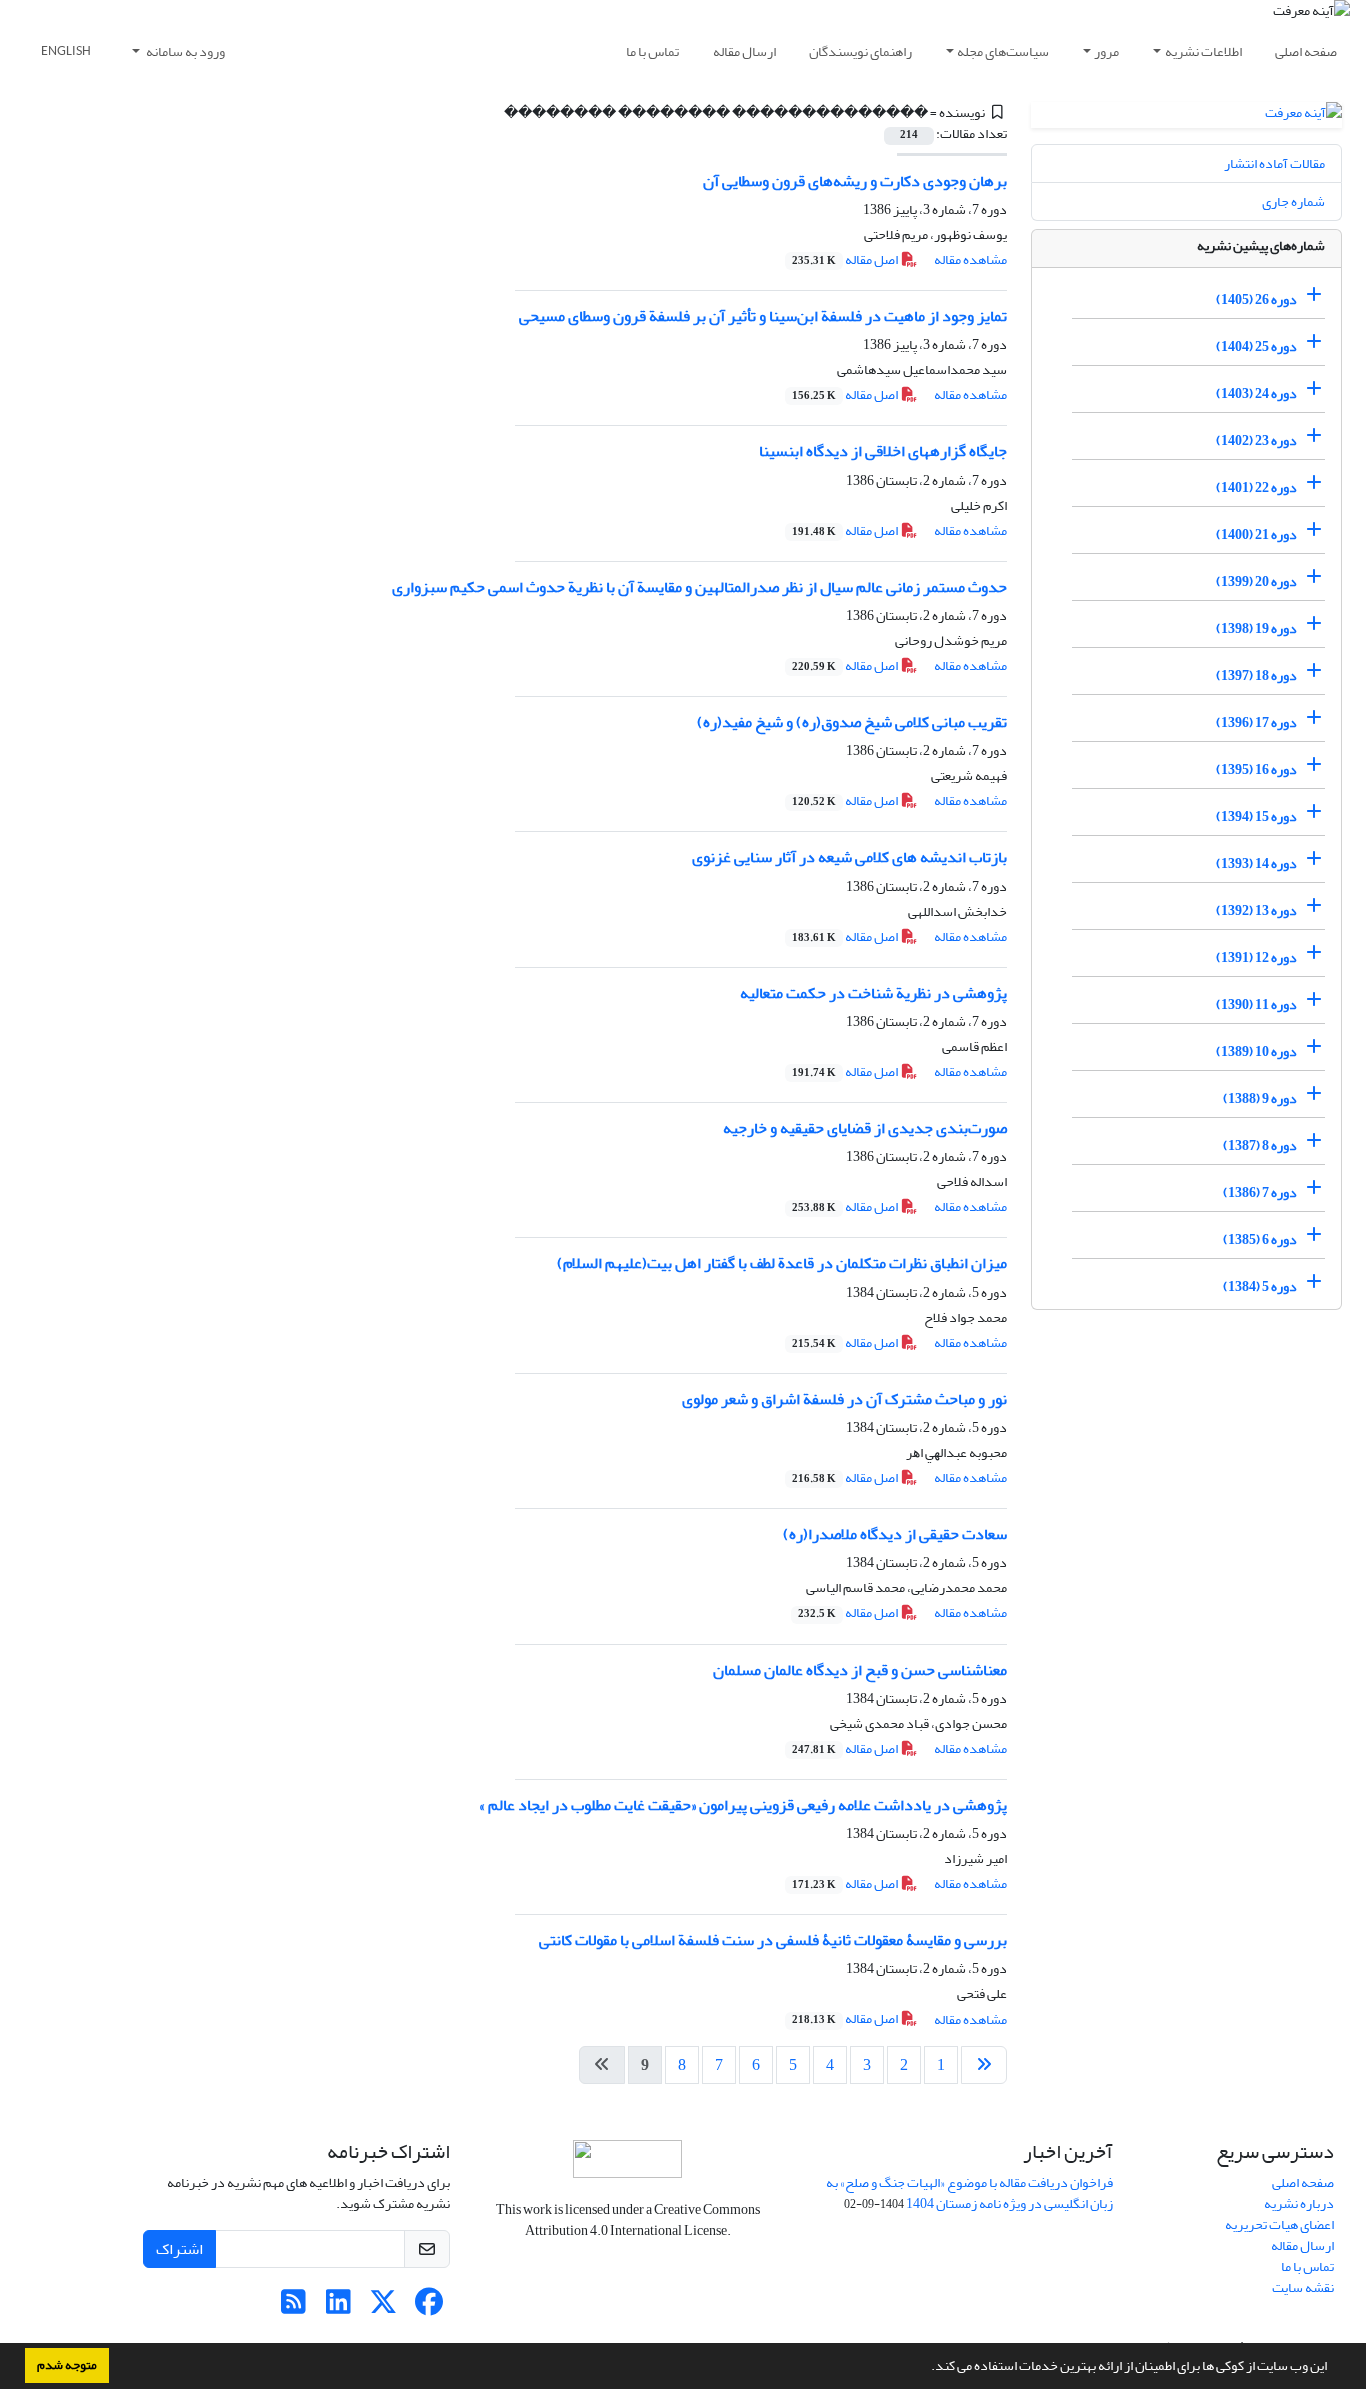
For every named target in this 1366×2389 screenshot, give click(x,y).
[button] (926, 2368)
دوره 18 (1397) (1256, 675)
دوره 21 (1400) (1256, 534)
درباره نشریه (1299, 2203)
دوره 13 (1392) (1256, 910)
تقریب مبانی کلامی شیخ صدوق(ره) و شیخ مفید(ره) (852, 722)
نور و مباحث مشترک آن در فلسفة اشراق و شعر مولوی (844, 1399)
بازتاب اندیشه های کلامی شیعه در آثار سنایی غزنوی (849, 857)
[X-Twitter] (383, 2307)
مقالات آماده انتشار (1274, 163)
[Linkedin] (338, 2307)
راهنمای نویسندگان (860, 51)
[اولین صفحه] (984, 2065)
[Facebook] (428, 2307)
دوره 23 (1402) (1256, 440)
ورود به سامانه (184, 51)
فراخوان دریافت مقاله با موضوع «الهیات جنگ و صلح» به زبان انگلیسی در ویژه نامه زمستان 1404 (969, 2193)
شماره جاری (1293, 201)
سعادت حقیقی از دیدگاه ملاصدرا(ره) (895, 1534)
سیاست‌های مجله (1003, 51)
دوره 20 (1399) (1256, 581)
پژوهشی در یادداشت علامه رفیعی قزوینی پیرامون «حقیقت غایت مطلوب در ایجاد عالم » (743, 1805)
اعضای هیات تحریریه (1279, 2224)
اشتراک (179, 2249)
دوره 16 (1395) (1256, 769)
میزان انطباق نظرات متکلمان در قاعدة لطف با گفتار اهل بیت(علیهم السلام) (782, 1263)
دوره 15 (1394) (1256, 816)
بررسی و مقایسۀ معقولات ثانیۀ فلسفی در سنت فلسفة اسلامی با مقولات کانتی (773, 1940)
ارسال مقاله (744, 51)
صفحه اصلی (1306, 51)
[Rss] (293, 2307)
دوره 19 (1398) (1256, 628)
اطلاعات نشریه (1203, 51)
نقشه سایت (1303, 2287)
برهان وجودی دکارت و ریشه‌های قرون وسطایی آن (855, 181)
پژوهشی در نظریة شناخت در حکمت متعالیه (873, 993)
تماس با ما (652, 51)
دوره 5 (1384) (1260, 1286)
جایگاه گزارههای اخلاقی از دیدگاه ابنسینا (883, 451)
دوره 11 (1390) (1256, 1004)
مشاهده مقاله (970, 259)
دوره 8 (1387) (1260, 1145)
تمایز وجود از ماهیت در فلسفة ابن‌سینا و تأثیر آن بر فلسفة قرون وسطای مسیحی (763, 316)
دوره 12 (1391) (1256, 957)
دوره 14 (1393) (1256, 863)
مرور (1106, 51)
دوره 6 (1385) (1260, 1239)
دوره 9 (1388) (1260, 1098)
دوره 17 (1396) (1256, 722)
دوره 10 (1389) (1256, 1051)
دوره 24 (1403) (1256, 393)
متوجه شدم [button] (67, 2365)
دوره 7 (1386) (1260, 1192)
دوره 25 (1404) (1256, 346)
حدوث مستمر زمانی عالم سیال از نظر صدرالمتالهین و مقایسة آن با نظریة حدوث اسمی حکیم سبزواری (699, 587)
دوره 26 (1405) (1256, 299)
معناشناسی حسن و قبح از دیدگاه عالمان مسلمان (860, 1670)
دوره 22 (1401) (1256, 487)
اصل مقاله (846, 259)
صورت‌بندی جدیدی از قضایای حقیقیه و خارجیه (865, 1128)
